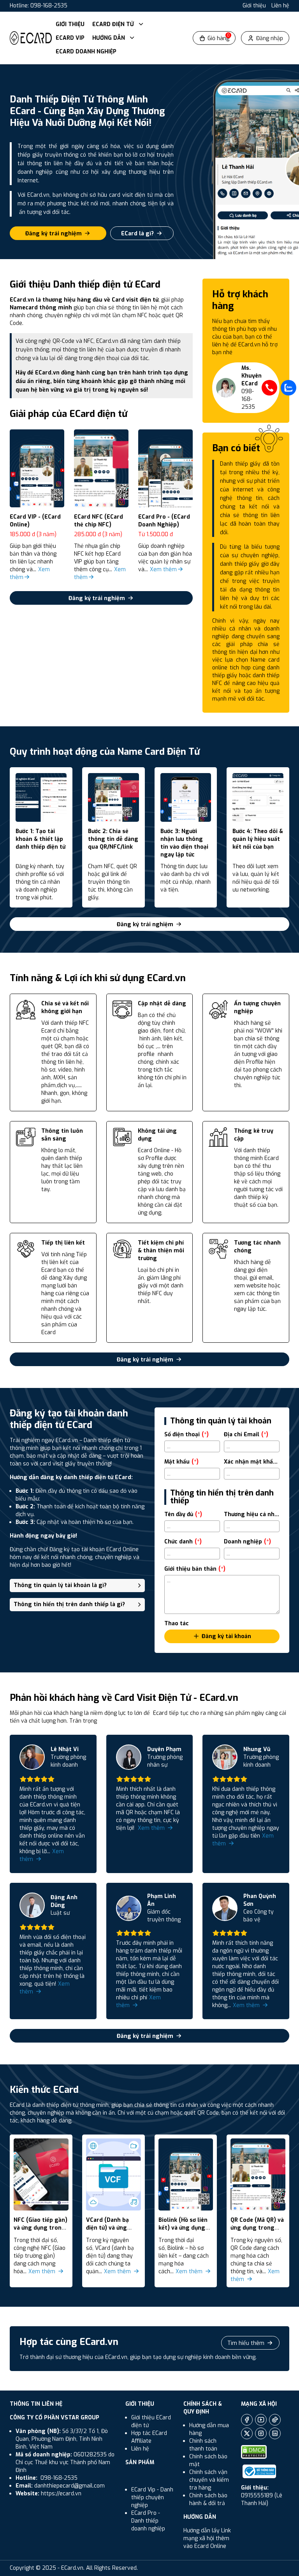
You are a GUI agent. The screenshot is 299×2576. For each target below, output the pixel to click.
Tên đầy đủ (183, 1514)
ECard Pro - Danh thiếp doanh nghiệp (148, 2521)
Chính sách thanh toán (203, 2445)
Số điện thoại (186, 1435)
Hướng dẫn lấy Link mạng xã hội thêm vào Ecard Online (207, 2538)
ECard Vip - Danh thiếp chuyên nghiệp (152, 2497)
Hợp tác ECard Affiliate (149, 2437)
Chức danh (183, 1542)
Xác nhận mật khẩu (252, 1462)
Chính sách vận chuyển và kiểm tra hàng (209, 2480)
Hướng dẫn (109, 38)
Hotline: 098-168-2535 (39, 6)
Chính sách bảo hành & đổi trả (208, 2499)
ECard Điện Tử (114, 24)
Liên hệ (280, 6)
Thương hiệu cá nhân (252, 1514)
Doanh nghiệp (247, 1542)
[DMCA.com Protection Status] (254, 2452)
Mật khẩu (181, 1462)
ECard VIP (70, 38)
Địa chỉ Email (246, 1435)
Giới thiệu (254, 6)
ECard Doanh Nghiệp (86, 52)
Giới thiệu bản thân (195, 1569)
